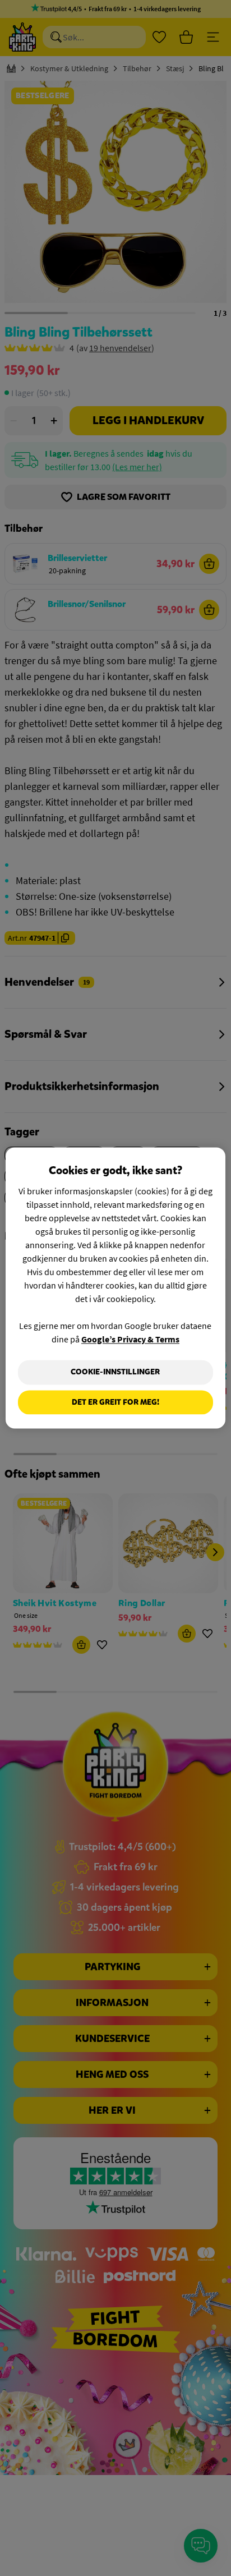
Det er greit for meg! (115, 1402)
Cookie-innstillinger (115, 1372)
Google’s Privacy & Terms (130, 1339)
